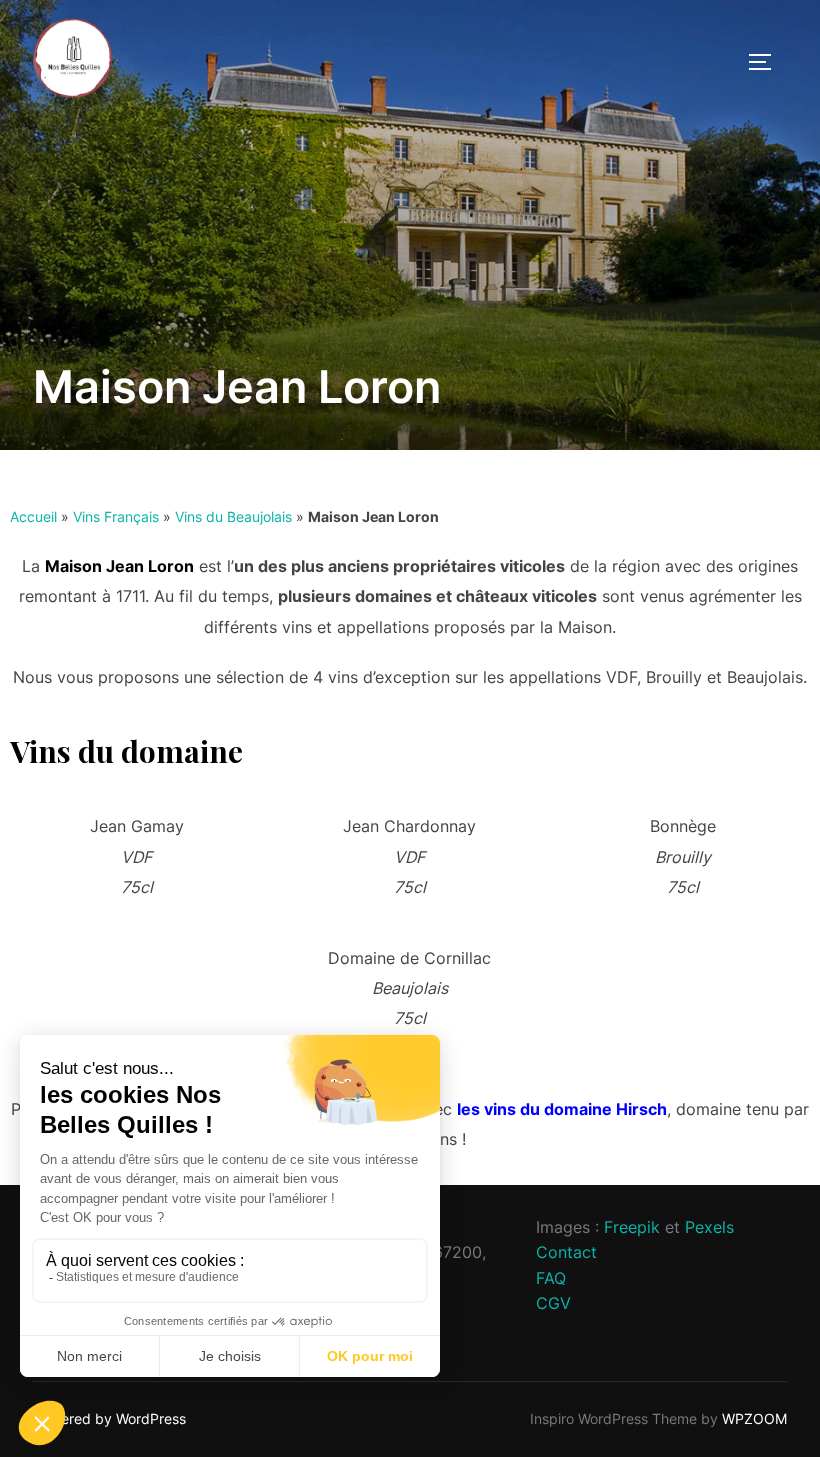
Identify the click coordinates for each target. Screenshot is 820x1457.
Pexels (709, 1227)
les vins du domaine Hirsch (562, 1109)
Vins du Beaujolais (233, 517)
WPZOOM (754, 1418)
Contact (566, 1252)
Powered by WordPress (109, 1418)
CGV (553, 1303)
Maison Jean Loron (119, 566)
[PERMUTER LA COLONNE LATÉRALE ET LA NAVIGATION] (767, 62)
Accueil (33, 517)
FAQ (551, 1278)
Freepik (632, 1227)
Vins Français (116, 517)
